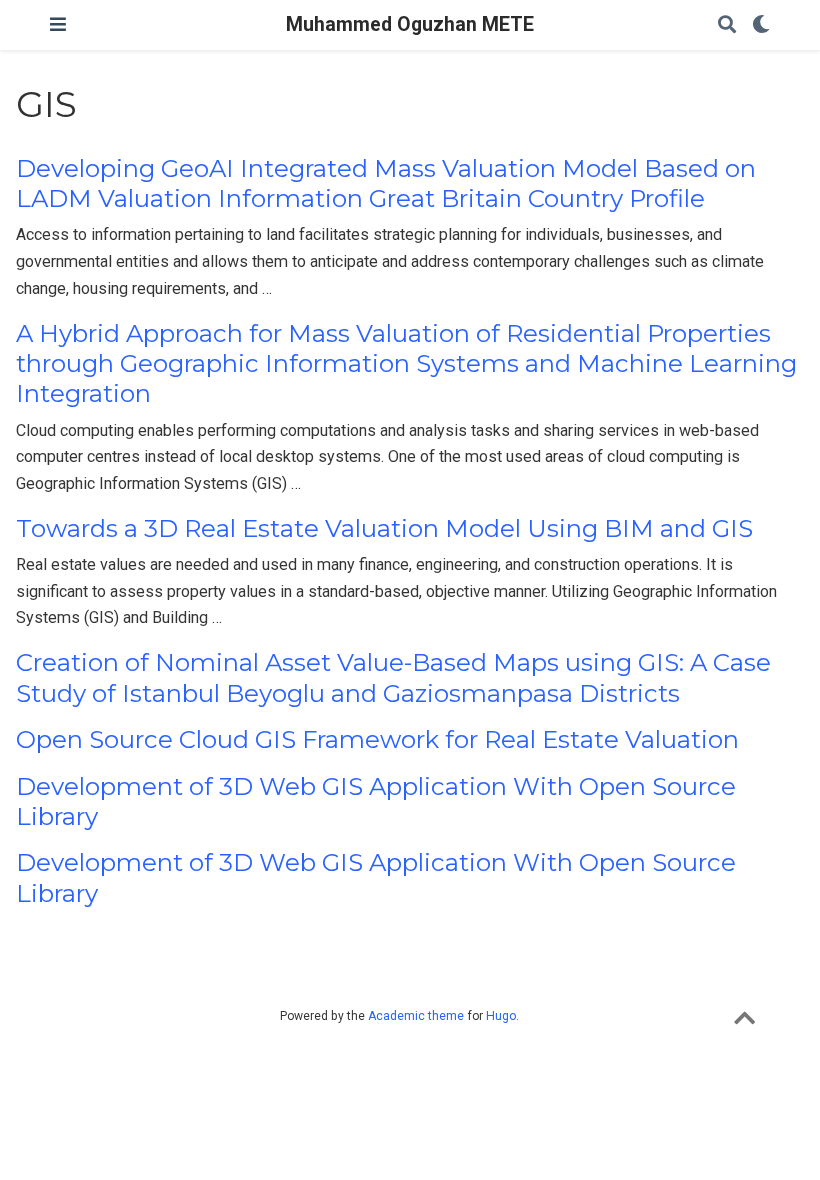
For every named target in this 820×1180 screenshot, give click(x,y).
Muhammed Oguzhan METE (410, 24)
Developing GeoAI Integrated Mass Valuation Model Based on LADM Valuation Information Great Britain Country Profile (386, 183)
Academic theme (416, 1016)
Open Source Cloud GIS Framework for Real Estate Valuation (377, 739)
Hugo (501, 1016)
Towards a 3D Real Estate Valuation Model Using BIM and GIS (384, 528)
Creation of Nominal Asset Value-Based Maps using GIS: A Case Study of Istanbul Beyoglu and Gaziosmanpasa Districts (393, 677)
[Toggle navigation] (58, 24)
